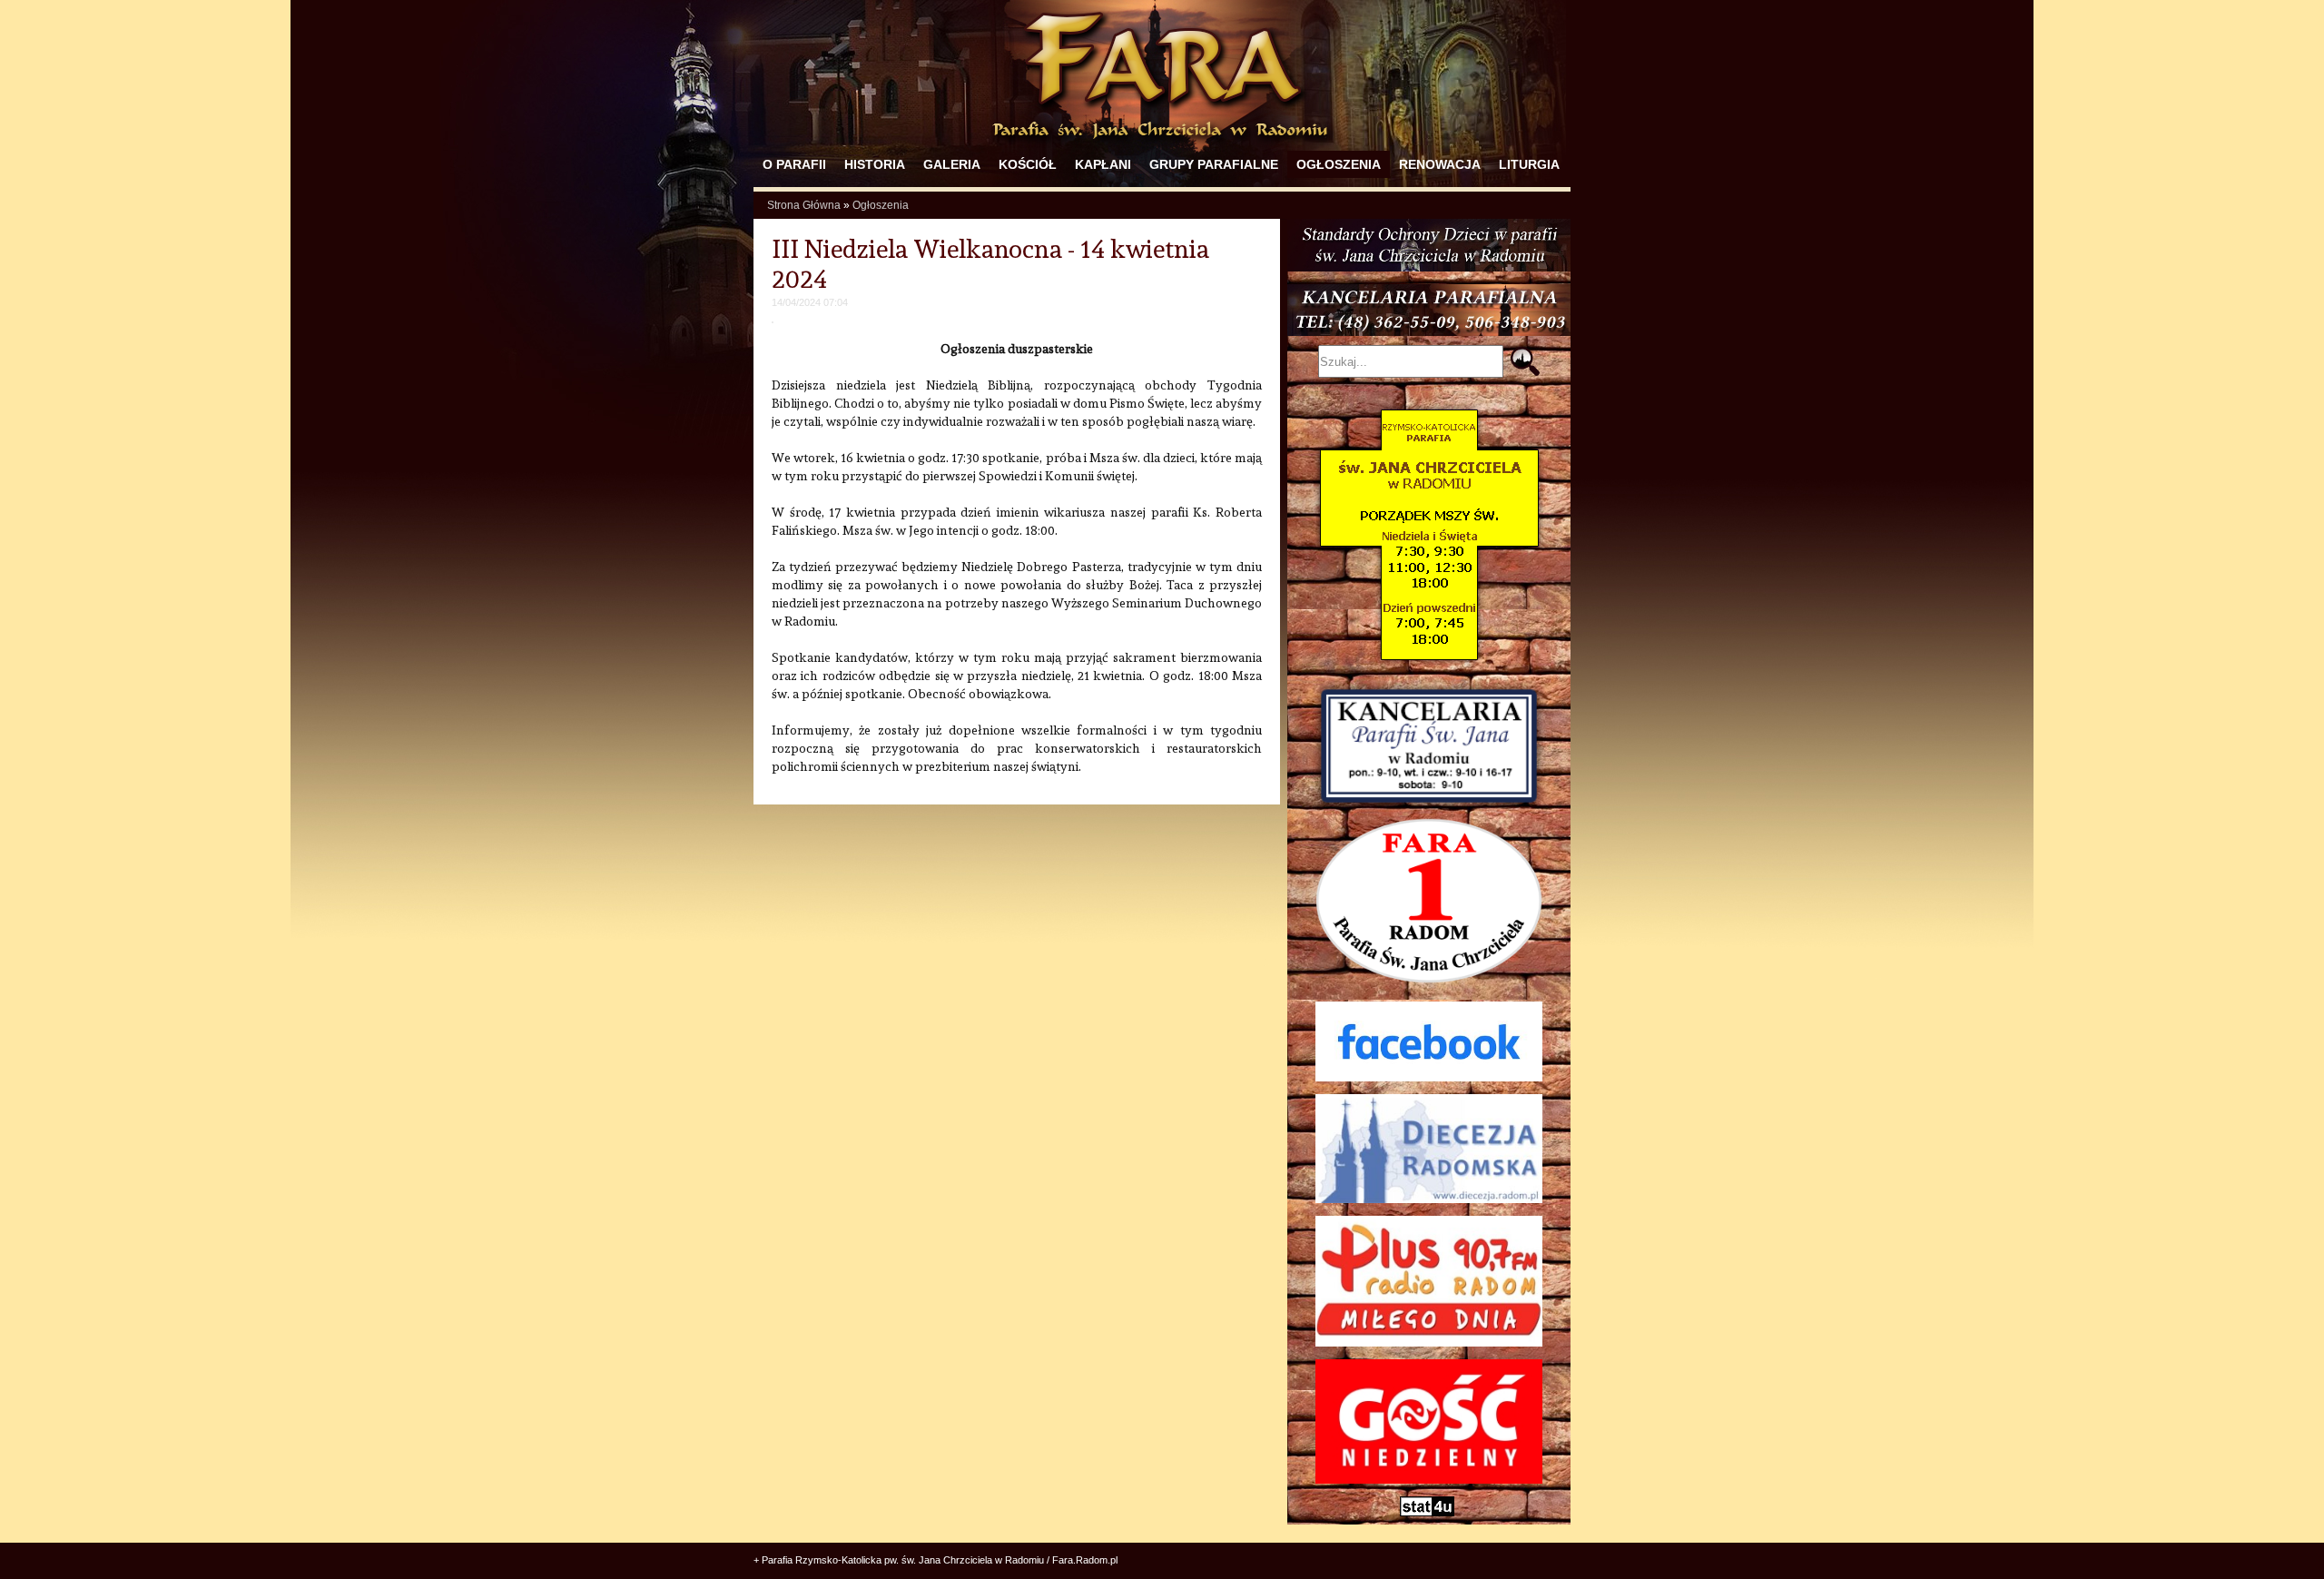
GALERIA (952, 164)
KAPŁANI (1103, 164)
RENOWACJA (1440, 164)
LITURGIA (1529, 164)
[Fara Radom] (1162, 147)
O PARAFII (794, 164)
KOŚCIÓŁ (1028, 164)
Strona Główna (804, 205)
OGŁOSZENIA (1339, 164)
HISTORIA (875, 164)
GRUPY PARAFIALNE (1214, 164)
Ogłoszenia (881, 205)
